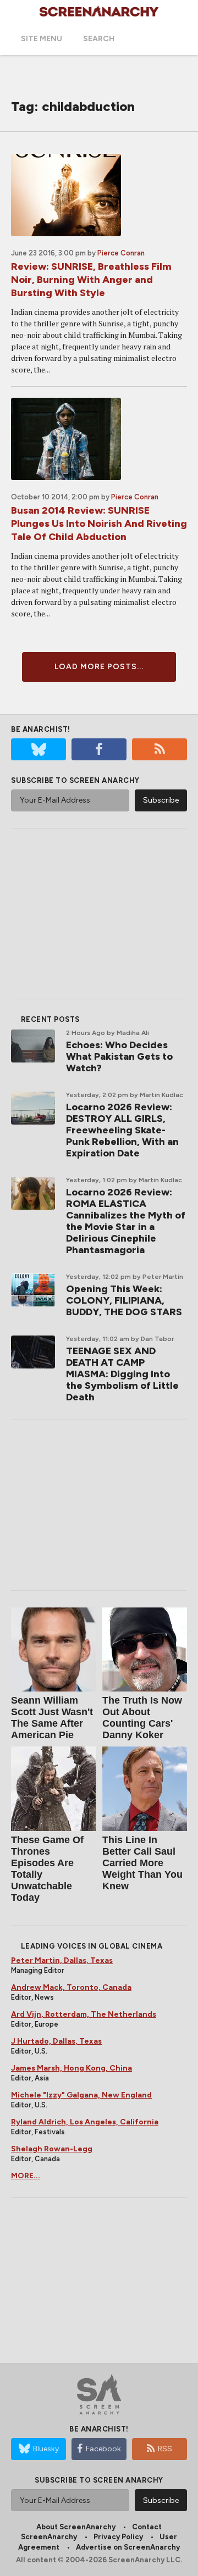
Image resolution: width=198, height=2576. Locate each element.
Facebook (103, 2449)
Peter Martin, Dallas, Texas (62, 1960)
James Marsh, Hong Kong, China (71, 2068)
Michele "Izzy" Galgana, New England (81, 2095)
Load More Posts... (99, 667)
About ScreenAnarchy (76, 2527)
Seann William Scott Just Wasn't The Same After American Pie (52, 1718)
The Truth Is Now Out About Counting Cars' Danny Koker (142, 1718)
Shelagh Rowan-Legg (52, 2149)
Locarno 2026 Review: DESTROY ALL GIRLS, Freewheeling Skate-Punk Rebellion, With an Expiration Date (122, 1130)
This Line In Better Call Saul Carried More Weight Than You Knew (142, 1863)
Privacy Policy (118, 2537)
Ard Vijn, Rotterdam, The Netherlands (84, 2014)
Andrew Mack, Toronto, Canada (71, 1987)
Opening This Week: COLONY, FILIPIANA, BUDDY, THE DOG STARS (124, 1300)
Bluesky (46, 2449)
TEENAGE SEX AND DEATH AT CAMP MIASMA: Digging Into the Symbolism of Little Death (122, 1374)
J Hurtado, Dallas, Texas (56, 2041)
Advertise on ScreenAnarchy (128, 2547)
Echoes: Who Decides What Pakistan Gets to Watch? (119, 1056)
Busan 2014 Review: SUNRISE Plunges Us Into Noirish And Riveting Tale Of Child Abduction (99, 524)
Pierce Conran (121, 253)
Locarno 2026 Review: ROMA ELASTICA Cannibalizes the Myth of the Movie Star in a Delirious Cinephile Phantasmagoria (126, 1221)
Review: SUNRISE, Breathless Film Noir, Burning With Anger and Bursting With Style (91, 280)
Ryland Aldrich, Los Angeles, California (85, 2122)
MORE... (26, 2176)
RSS (165, 2449)
